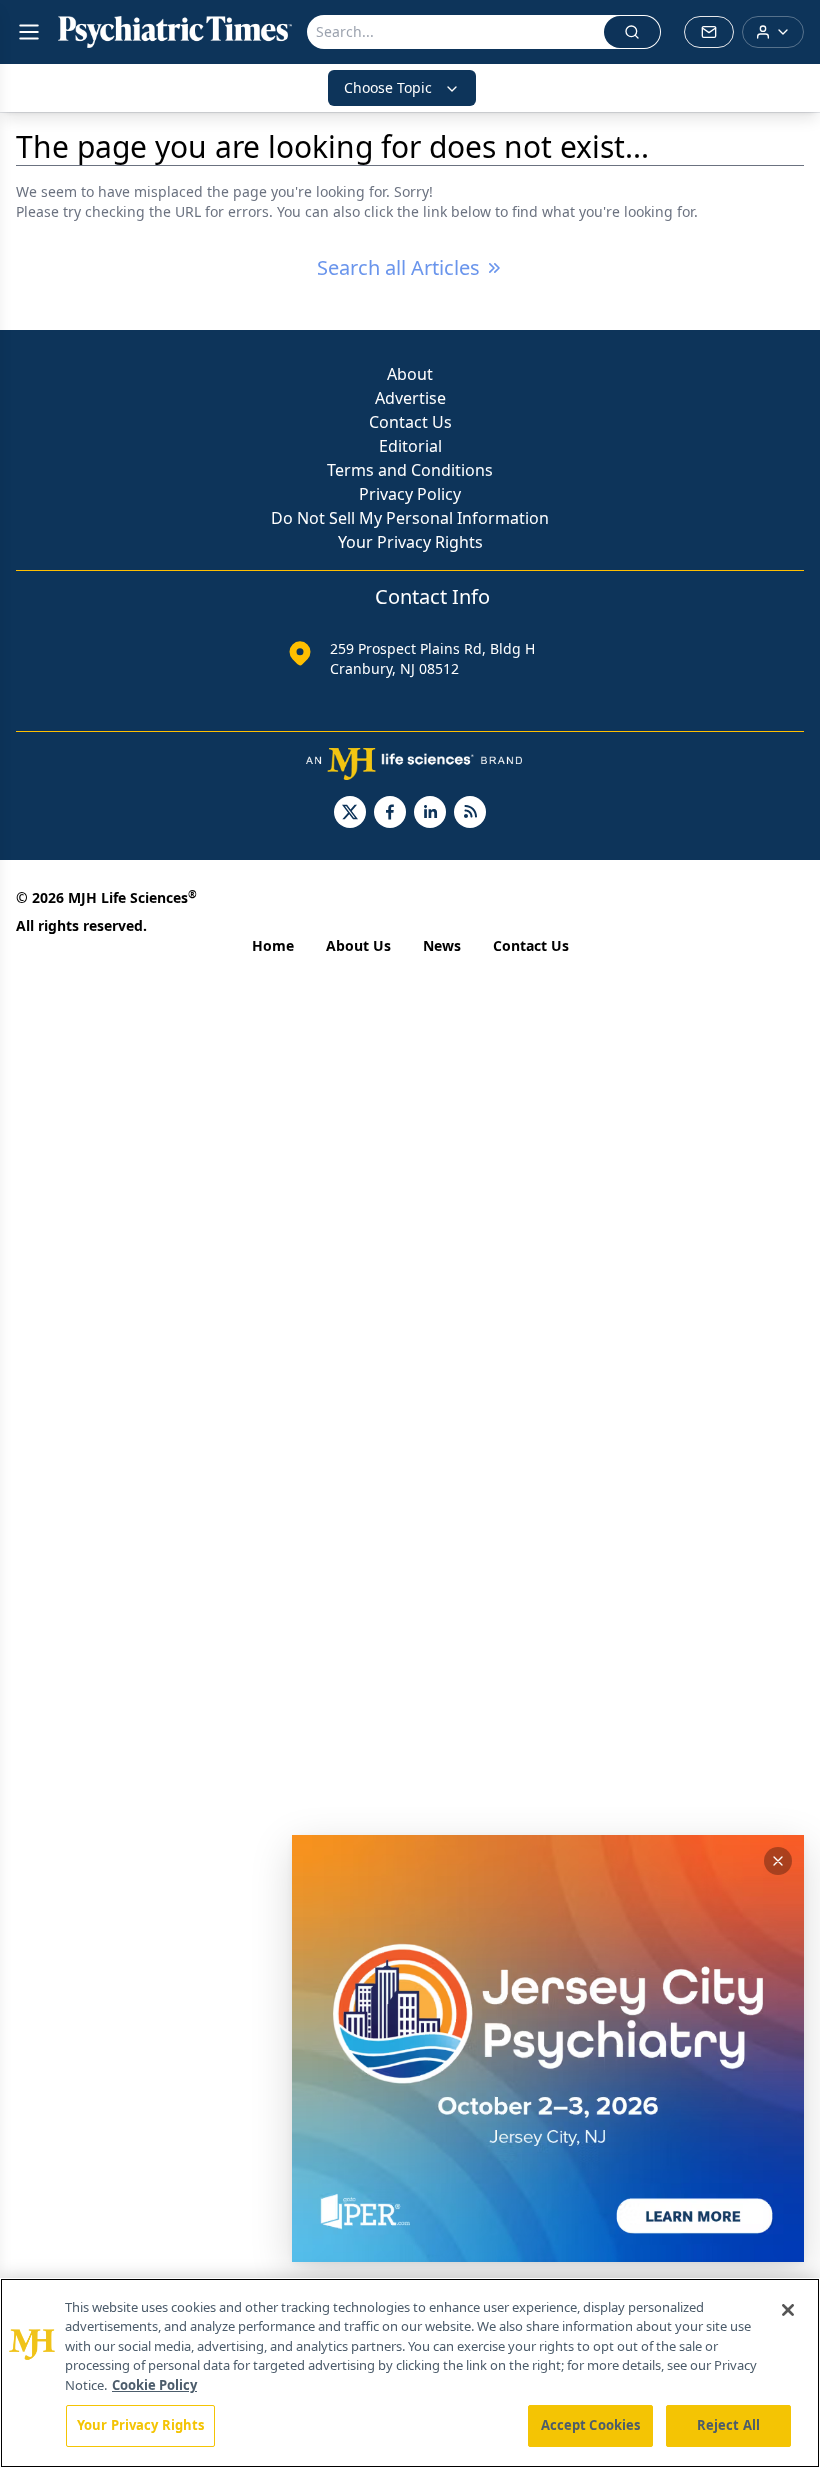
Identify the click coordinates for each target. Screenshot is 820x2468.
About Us (358, 945)
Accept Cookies (591, 2425)
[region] (410, 2373)
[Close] (788, 2310)
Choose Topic (388, 87)
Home (273, 945)
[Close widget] (778, 1861)
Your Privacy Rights (410, 542)
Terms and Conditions (410, 470)
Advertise (410, 398)
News (442, 945)
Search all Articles (398, 267)
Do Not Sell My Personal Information (410, 518)
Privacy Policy (410, 494)
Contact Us (410, 422)
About (410, 374)
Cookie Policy (154, 2385)
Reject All (728, 2425)
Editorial (410, 446)
